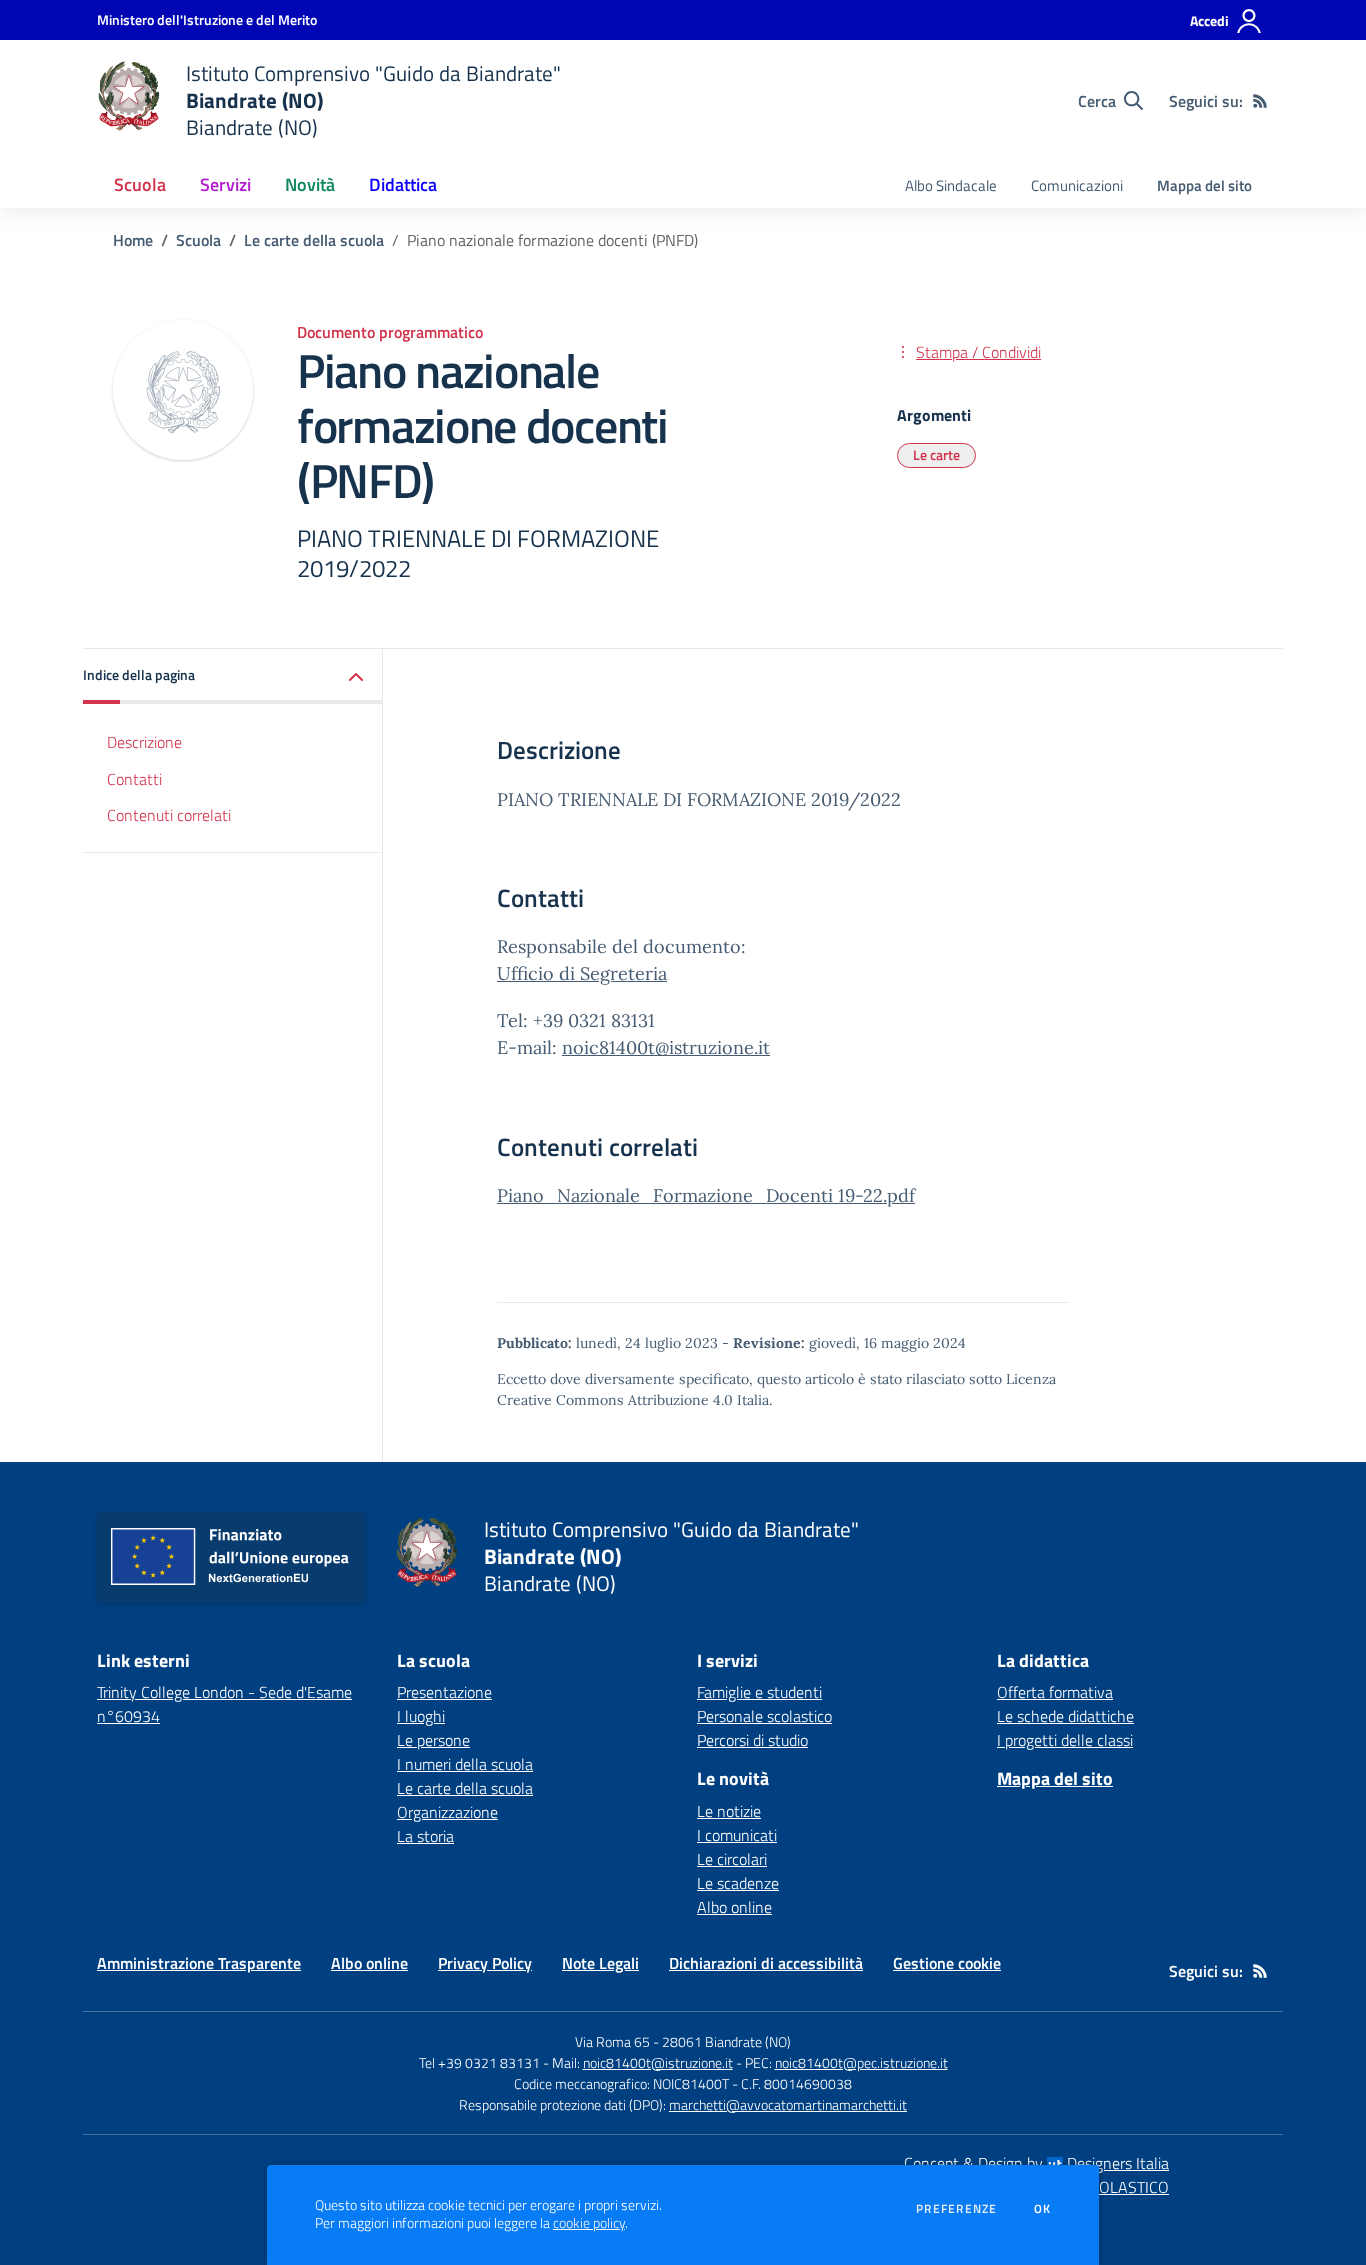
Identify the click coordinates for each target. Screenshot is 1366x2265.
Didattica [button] (403, 184)
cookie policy (589, 2223)
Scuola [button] (140, 184)
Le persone (433, 1740)
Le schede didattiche (1065, 1716)
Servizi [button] (225, 184)
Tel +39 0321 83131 (479, 2062)
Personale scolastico (764, 1716)
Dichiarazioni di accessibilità (766, 1963)
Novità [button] (310, 184)
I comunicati (737, 1835)
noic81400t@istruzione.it (666, 1047)
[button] (233, 676)
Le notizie (729, 1811)
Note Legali (600, 1963)
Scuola (198, 240)
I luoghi (421, 1716)
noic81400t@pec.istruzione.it (861, 2062)
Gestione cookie (947, 1963)
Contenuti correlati (169, 816)
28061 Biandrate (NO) (726, 2041)
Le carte (936, 454)
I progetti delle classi (1065, 1740)
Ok (1043, 2209)
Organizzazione (447, 1812)
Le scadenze (738, 1883)
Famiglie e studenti (759, 1692)
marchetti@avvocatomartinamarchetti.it (788, 2104)
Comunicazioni (1077, 185)
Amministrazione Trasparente (199, 1963)
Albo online (734, 1907)
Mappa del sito (1204, 185)
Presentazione (444, 1692)
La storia (425, 1836)
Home (133, 240)
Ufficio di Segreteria (582, 973)
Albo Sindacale (951, 185)
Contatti (134, 779)
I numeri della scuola (465, 1764)
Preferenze (956, 2209)
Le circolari (732, 1859)
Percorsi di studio (752, 1740)
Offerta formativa (1055, 1692)
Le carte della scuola (314, 240)
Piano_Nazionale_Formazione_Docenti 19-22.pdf (706, 1195)
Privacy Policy (485, 1963)
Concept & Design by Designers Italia (1036, 2163)
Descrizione (144, 742)
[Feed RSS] (1260, 101)
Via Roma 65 (612, 2041)
